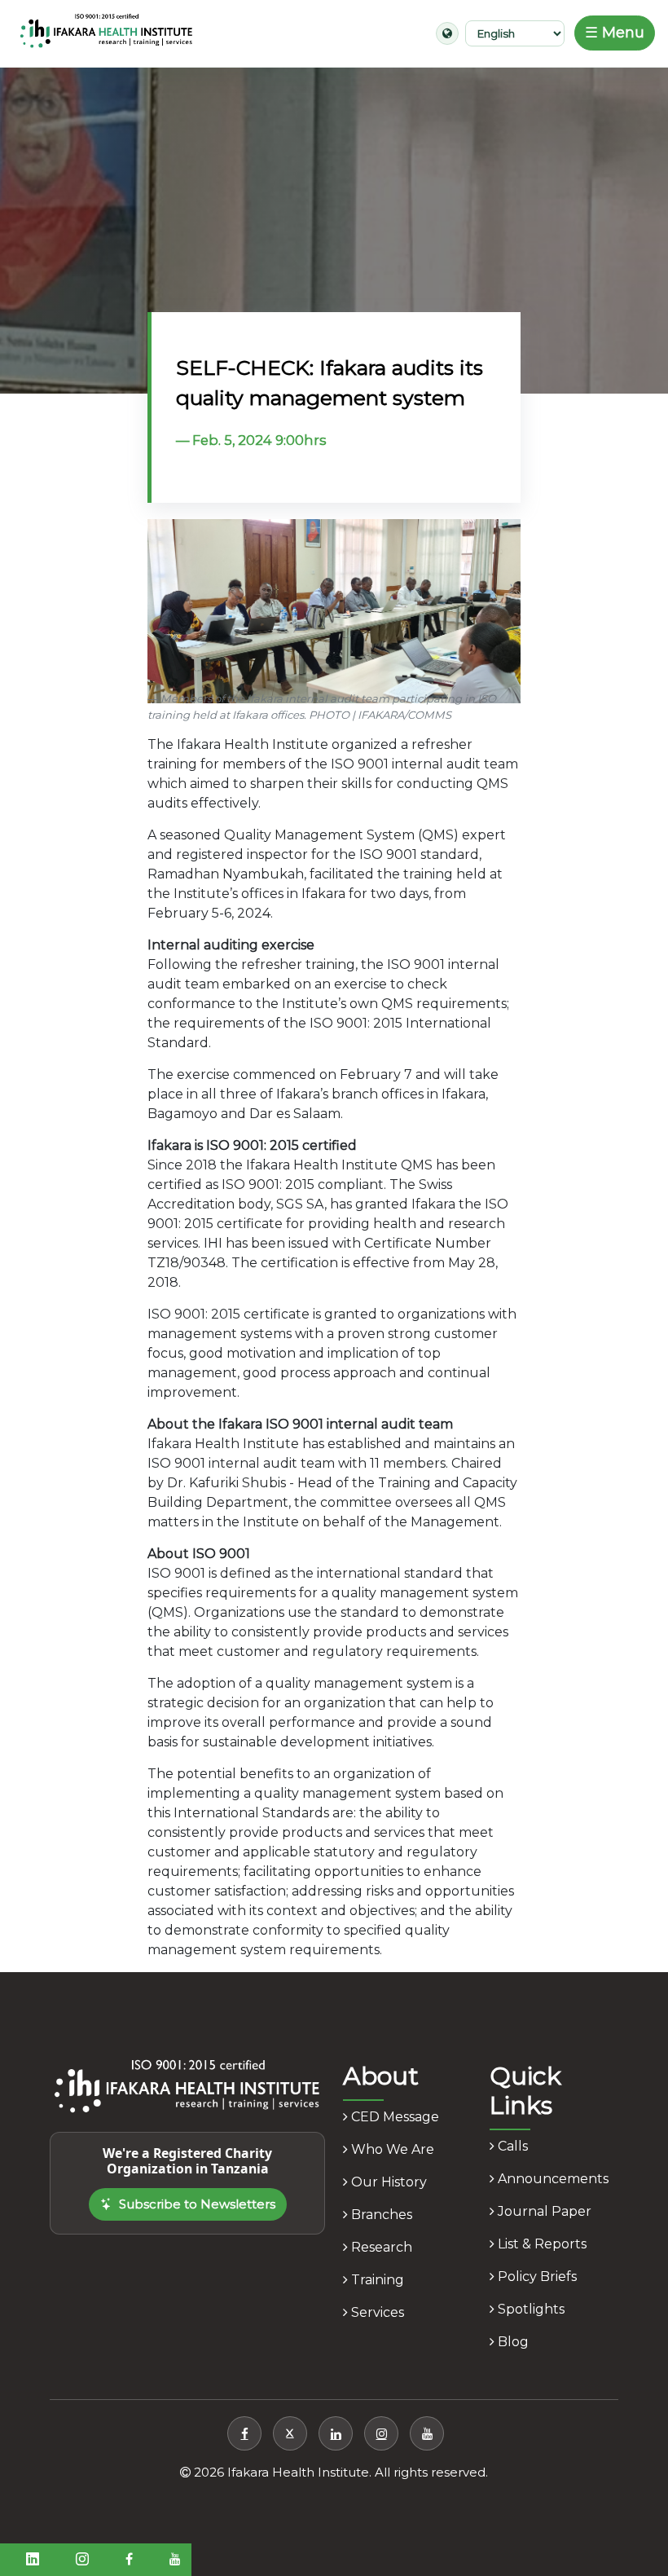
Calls (511, 2146)
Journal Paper (543, 2211)
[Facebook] (244, 2433)
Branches (380, 2215)
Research (380, 2247)
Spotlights (530, 2309)
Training (376, 2280)
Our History (387, 2182)
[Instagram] (381, 2433)
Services (376, 2312)
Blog (512, 2342)
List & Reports (541, 2244)
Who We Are (391, 2149)
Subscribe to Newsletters (197, 2204)
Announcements (552, 2179)
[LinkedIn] (336, 2433)
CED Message (393, 2117)
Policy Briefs (536, 2277)
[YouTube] (427, 2433)
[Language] (447, 33)
